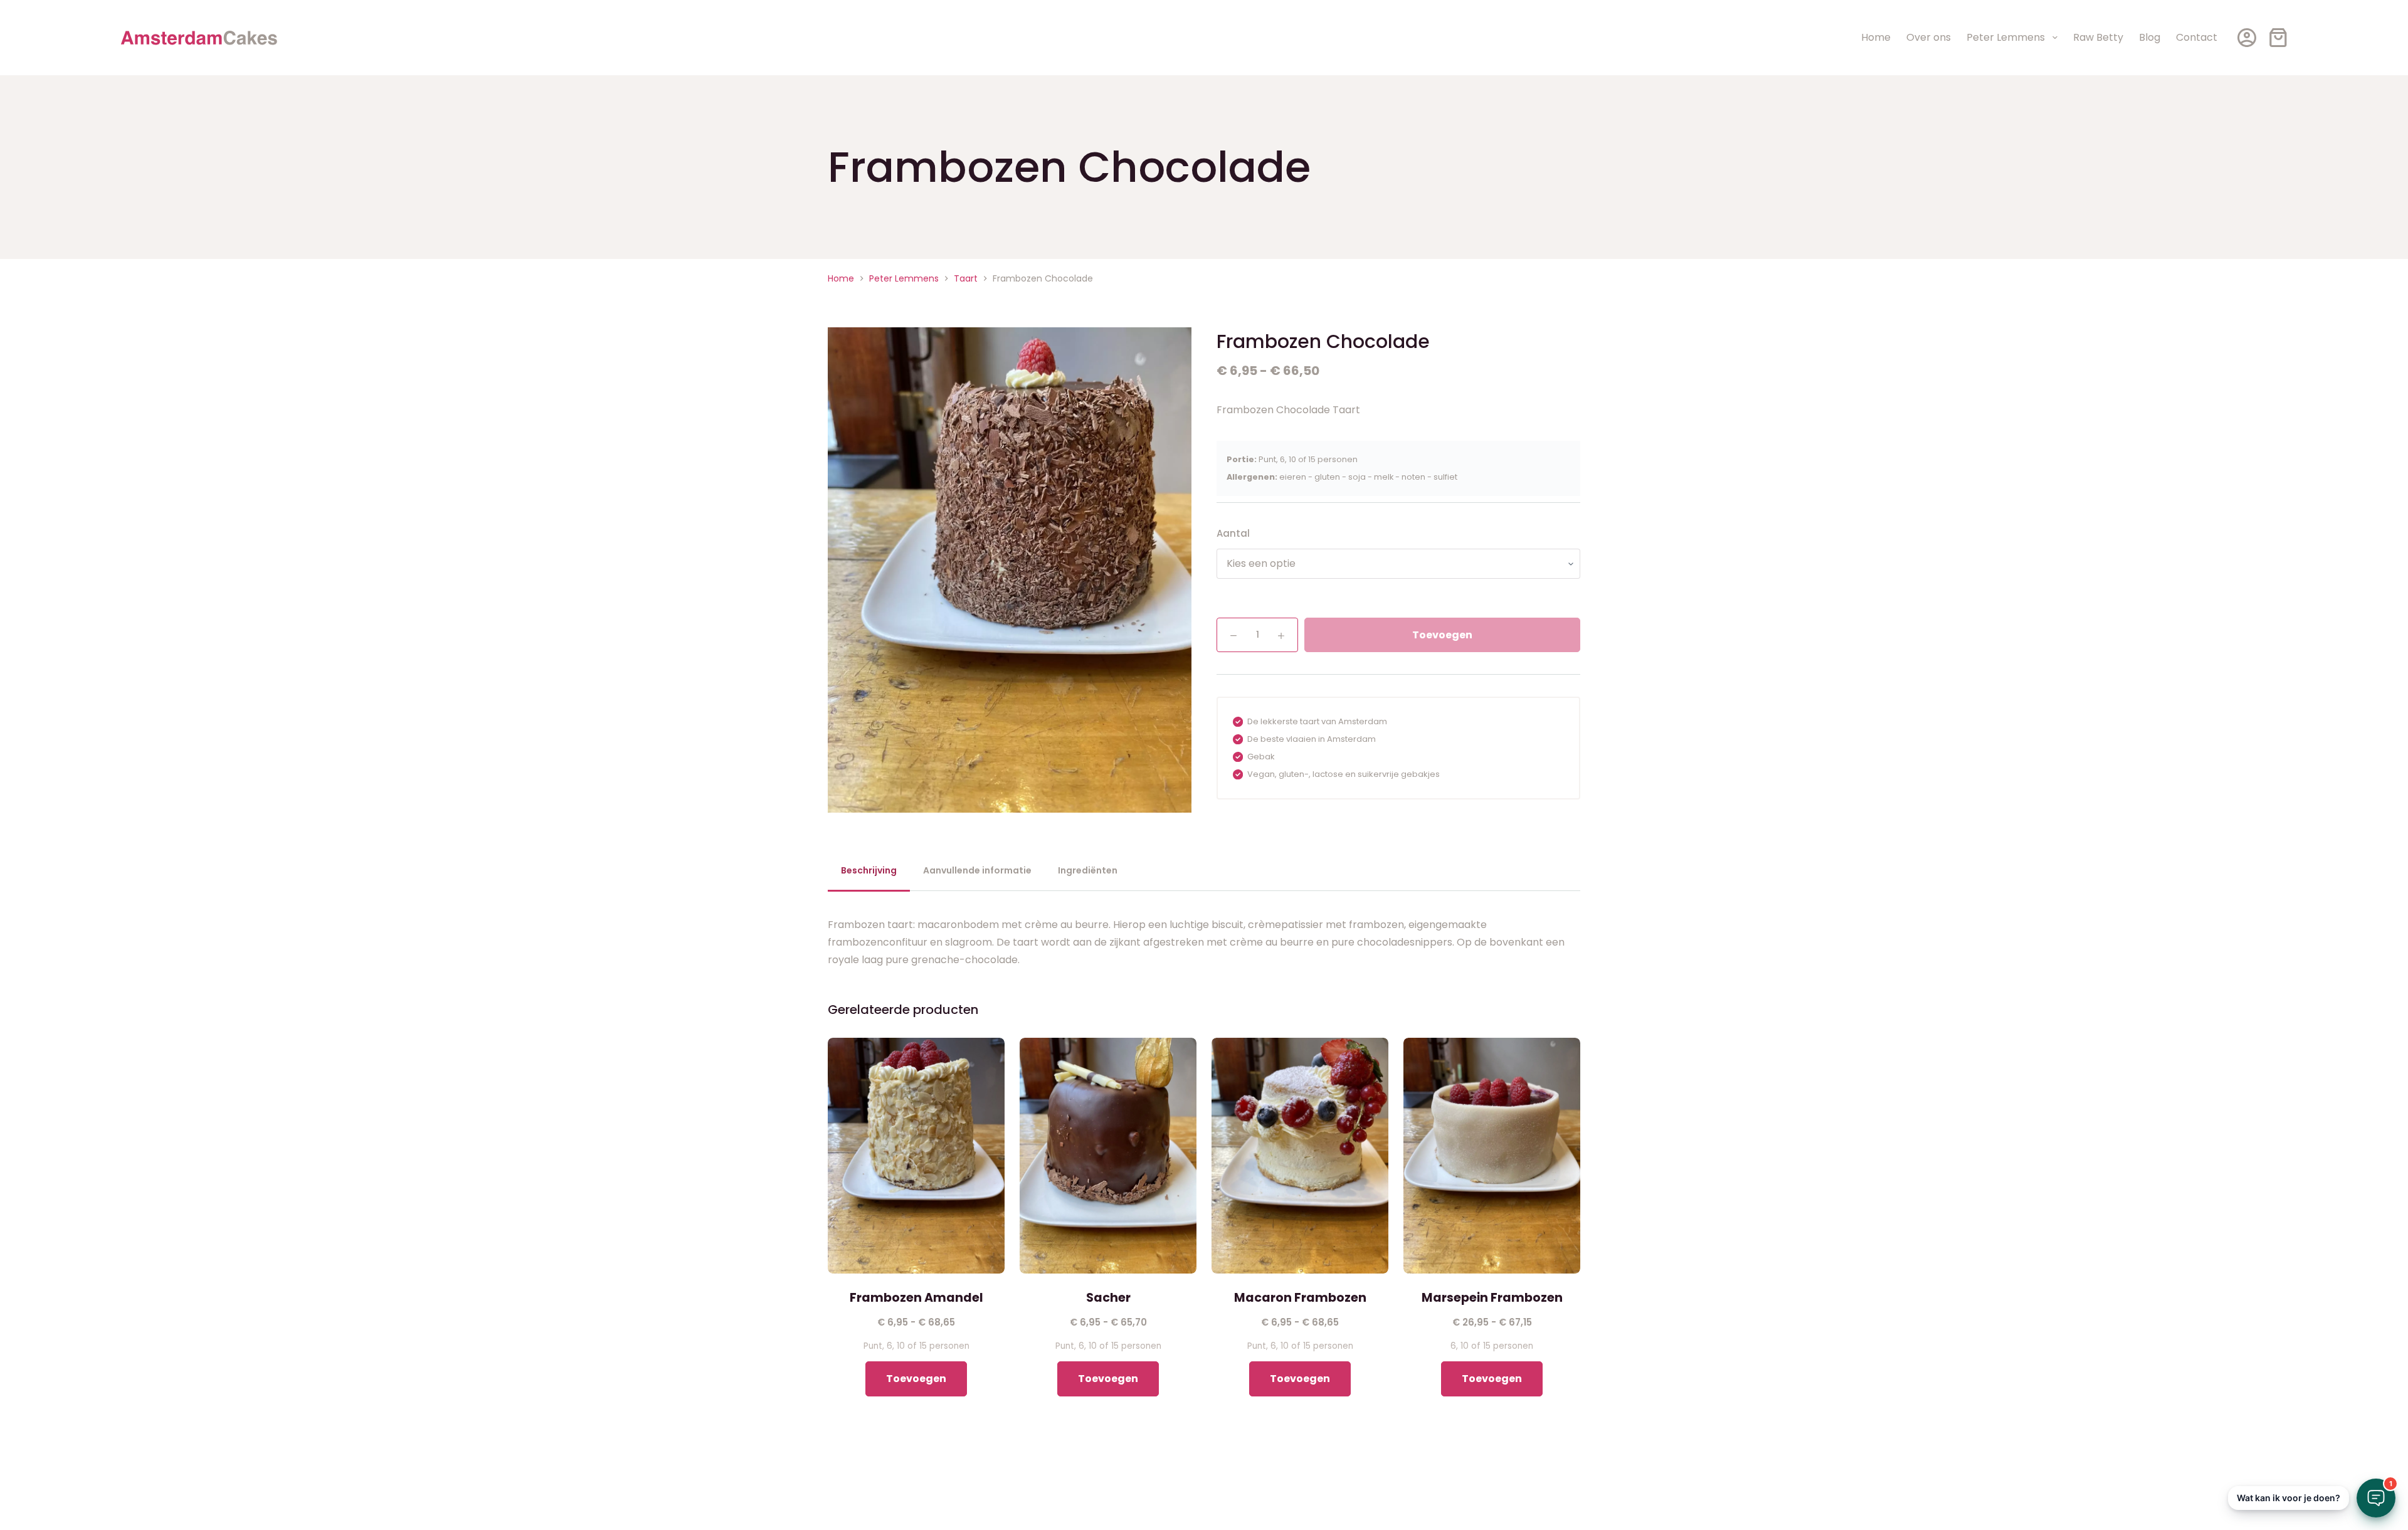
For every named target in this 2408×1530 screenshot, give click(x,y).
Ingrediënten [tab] (1088, 870)
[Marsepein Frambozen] (1492, 1156)
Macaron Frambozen (1300, 1298)
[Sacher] (1108, 1156)
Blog (2150, 37)
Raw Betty (2098, 37)
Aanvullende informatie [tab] (977, 870)
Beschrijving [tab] (869, 870)
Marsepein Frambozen (1492, 1298)
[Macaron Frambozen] (1300, 1156)
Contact (2197, 37)
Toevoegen (1442, 635)
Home (1876, 37)
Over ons (1929, 37)
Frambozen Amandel (916, 1298)
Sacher (1108, 1298)
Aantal (1233, 533)
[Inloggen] (2247, 38)
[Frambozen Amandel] (916, 1156)
